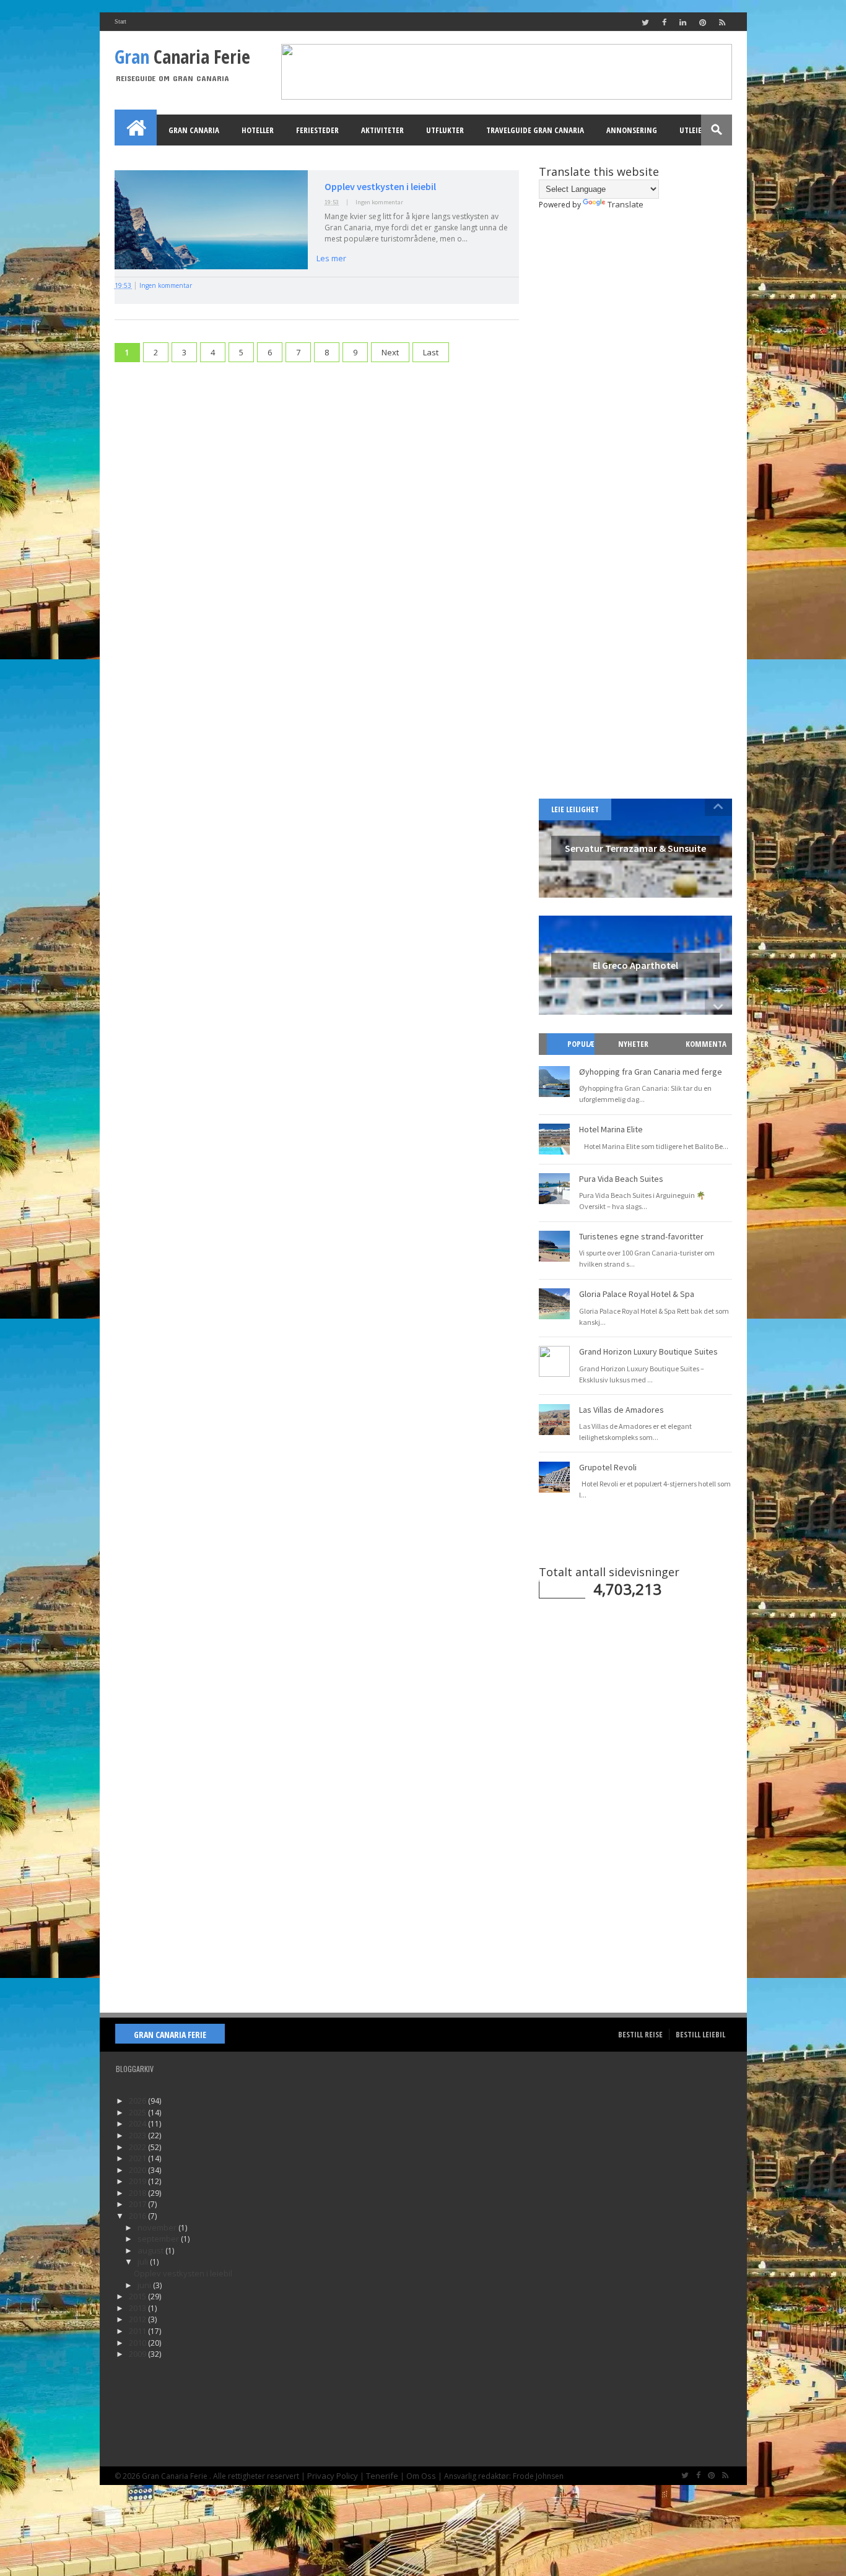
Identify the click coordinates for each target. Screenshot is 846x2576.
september (159, 2239)
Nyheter (633, 1044)
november (158, 2227)
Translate (626, 204)
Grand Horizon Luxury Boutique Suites (648, 1351)
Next (390, 352)
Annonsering (632, 130)
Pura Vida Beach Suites (621, 1179)
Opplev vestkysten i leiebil (380, 186)
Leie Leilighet (575, 809)
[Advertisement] (317, 464)
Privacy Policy (333, 2476)
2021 (138, 2158)
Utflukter (445, 130)
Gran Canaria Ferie (170, 2035)
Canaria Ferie (182, 57)
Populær (576, 1055)
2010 (138, 2343)
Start (120, 21)
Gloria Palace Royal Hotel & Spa (637, 1294)
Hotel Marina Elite (611, 1129)
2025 (138, 2112)
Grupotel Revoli (608, 1467)
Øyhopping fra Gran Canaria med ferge (651, 1072)
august (151, 2250)
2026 (138, 2101)
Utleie (691, 130)
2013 (138, 2308)
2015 (138, 2296)
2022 (138, 2147)
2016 (138, 2216)
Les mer (331, 258)
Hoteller (258, 130)
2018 (138, 2193)
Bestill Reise (640, 2034)
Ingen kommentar (379, 202)
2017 (138, 2204)
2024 (138, 2123)
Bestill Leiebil (700, 2034)
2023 (138, 2135)
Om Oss (421, 2476)
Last (431, 352)
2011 (138, 2331)
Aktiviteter (382, 130)
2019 (138, 2181)
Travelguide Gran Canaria (535, 130)
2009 (138, 2354)
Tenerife (382, 2476)
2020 (138, 2170)
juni (145, 2285)
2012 (138, 2319)
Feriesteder (317, 130)
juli (144, 2262)
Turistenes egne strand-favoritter (641, 1236)
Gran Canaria (194, 130)
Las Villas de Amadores (621, 1410)
